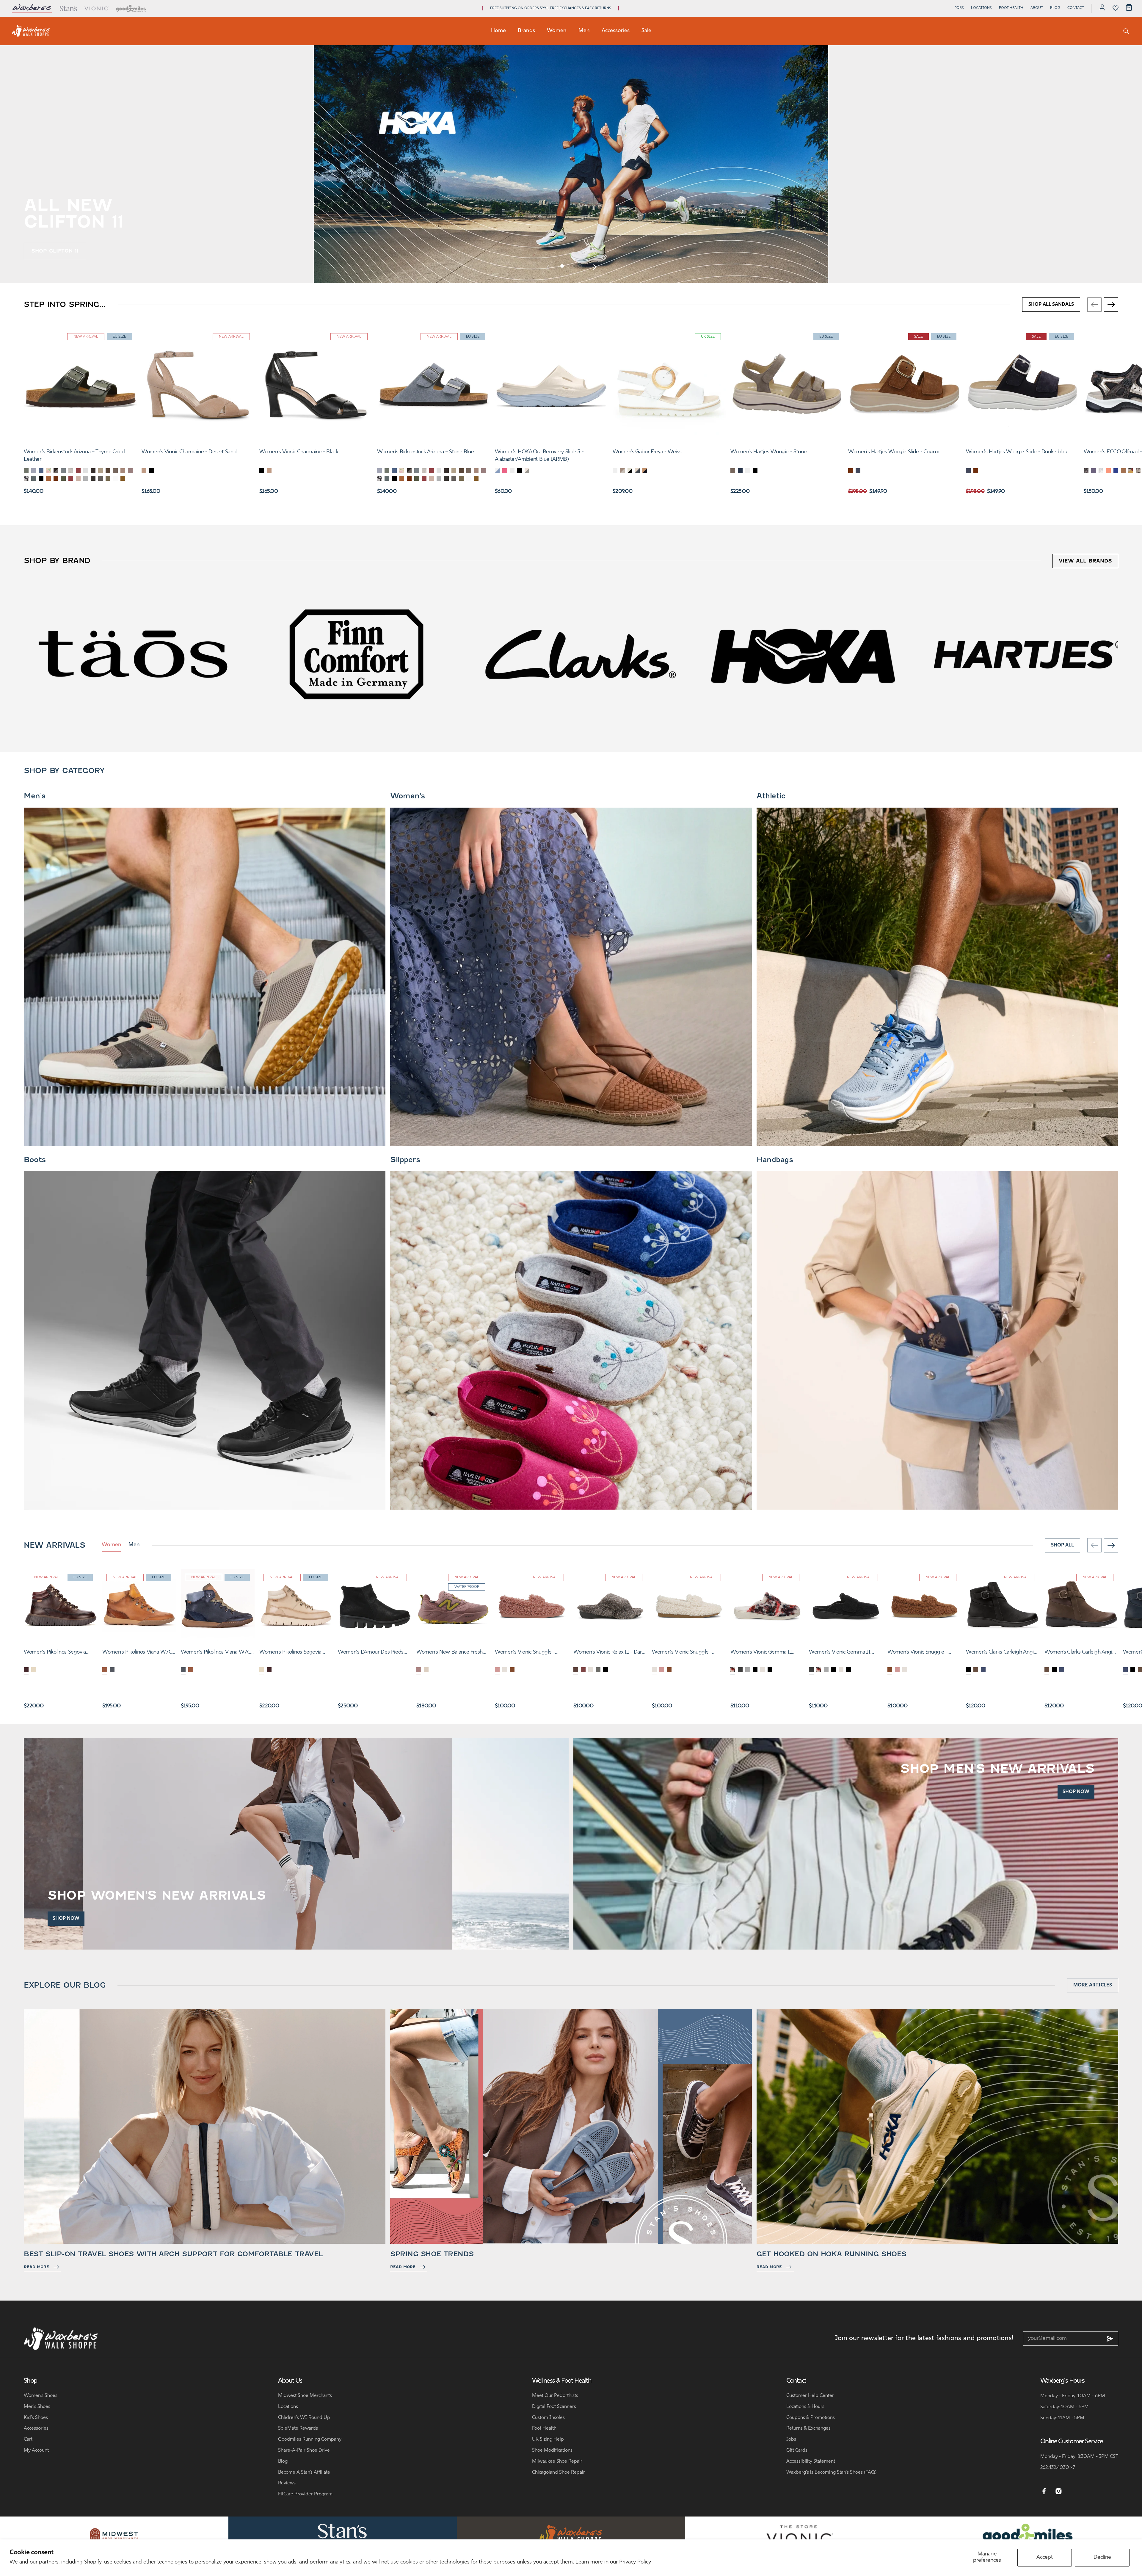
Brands (526, 31)
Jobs (959, 8)
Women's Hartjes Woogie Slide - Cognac (894, 452)
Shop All (1062, 1545)
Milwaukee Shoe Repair (557, 2461)
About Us (290, 2381)
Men (584, 31)
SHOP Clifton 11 (55, 251)
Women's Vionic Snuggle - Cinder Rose (525, 1653)
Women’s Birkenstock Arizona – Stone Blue (426, 452)
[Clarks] (357, 654)
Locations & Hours (805, 2407)
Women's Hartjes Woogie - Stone (768, 452)
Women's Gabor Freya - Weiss (647, 452)
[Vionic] (97, 8)
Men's (35, 796)
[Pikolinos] (1028, 654)
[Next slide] (594, 267)
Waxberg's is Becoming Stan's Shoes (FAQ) (831, 2472)
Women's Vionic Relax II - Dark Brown (609, 1653)
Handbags (775, 1160)
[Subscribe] (1110, 2339)
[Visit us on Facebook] (1044, 2492)
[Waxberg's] (571, 2534)
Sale (646, 31)
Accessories (616, 31)
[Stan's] (68, 8)
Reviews (287, 2483)
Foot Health (1011, 8)
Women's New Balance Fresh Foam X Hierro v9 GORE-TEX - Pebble (451, 1653)
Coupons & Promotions (811, 2418)
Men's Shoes (37, 2407)
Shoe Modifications (552, 2450)
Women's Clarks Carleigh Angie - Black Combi (1001, 1653)
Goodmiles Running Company (310, 2439)
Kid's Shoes (36, 2418)
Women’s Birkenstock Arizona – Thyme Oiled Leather (74, 456)
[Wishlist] (1116, 8)
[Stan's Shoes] (31, 31)
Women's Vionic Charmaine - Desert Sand (189, 452)
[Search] (1126, 31)
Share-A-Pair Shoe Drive (304, 2450)
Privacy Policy (635, 2562)
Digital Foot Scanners (554, 2407)
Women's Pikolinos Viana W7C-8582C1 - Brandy (138, 1653)
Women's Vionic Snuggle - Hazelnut (917, 1653)
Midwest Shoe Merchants (305, 2396)
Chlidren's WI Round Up (304, 2418)
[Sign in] (1102, 8)
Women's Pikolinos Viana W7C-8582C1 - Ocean (217, 1653)
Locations (981, 8)
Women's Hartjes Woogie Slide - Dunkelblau (1016, 452)
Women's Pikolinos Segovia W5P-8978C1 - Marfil (290, 1653)
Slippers (405, 1160)
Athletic (771, 796)
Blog (1055, 8)
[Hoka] (581, 654)
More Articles (1093, 1985)
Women (557, 31)
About (1037, 8)
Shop (30, 2381)
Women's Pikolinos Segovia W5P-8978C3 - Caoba (55, 1653)
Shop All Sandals (1051, 305)
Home (498, 31)
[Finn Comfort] (133, 654)
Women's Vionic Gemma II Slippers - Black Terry (840, 1653)
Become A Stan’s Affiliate (304, 2472)
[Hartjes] (804, 654)
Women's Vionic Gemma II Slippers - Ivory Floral (761, 1653)
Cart (28, 2439)
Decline (1102, 2558)
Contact (1076, 8)
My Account (36, 2450)
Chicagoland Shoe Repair (559, 2472)
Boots (35, 1160)
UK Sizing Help (548, 2439)
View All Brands (1085, 561)
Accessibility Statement (811, 2461)
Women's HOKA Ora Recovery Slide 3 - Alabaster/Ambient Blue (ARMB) (539, 456)
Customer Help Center (810, 2396)
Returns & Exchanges (808, 2428)
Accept (1045, 2558)
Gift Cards (797, 2450)
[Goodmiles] (131, 8)
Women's (408, 796)
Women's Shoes (41, 2396)
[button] (562, 266)
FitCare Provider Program (305, 2494)
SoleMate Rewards (298, 2428)
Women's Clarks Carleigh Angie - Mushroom (1080, 1653)
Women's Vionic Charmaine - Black (299, 452)
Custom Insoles (548, 2418)
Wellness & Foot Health (562, 2381)
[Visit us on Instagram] (1059, 2492)
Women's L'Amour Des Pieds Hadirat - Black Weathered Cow (374, 1653)
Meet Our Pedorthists (555, 2396)
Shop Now (66, 1919)
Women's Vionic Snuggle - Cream (682, 1653)
